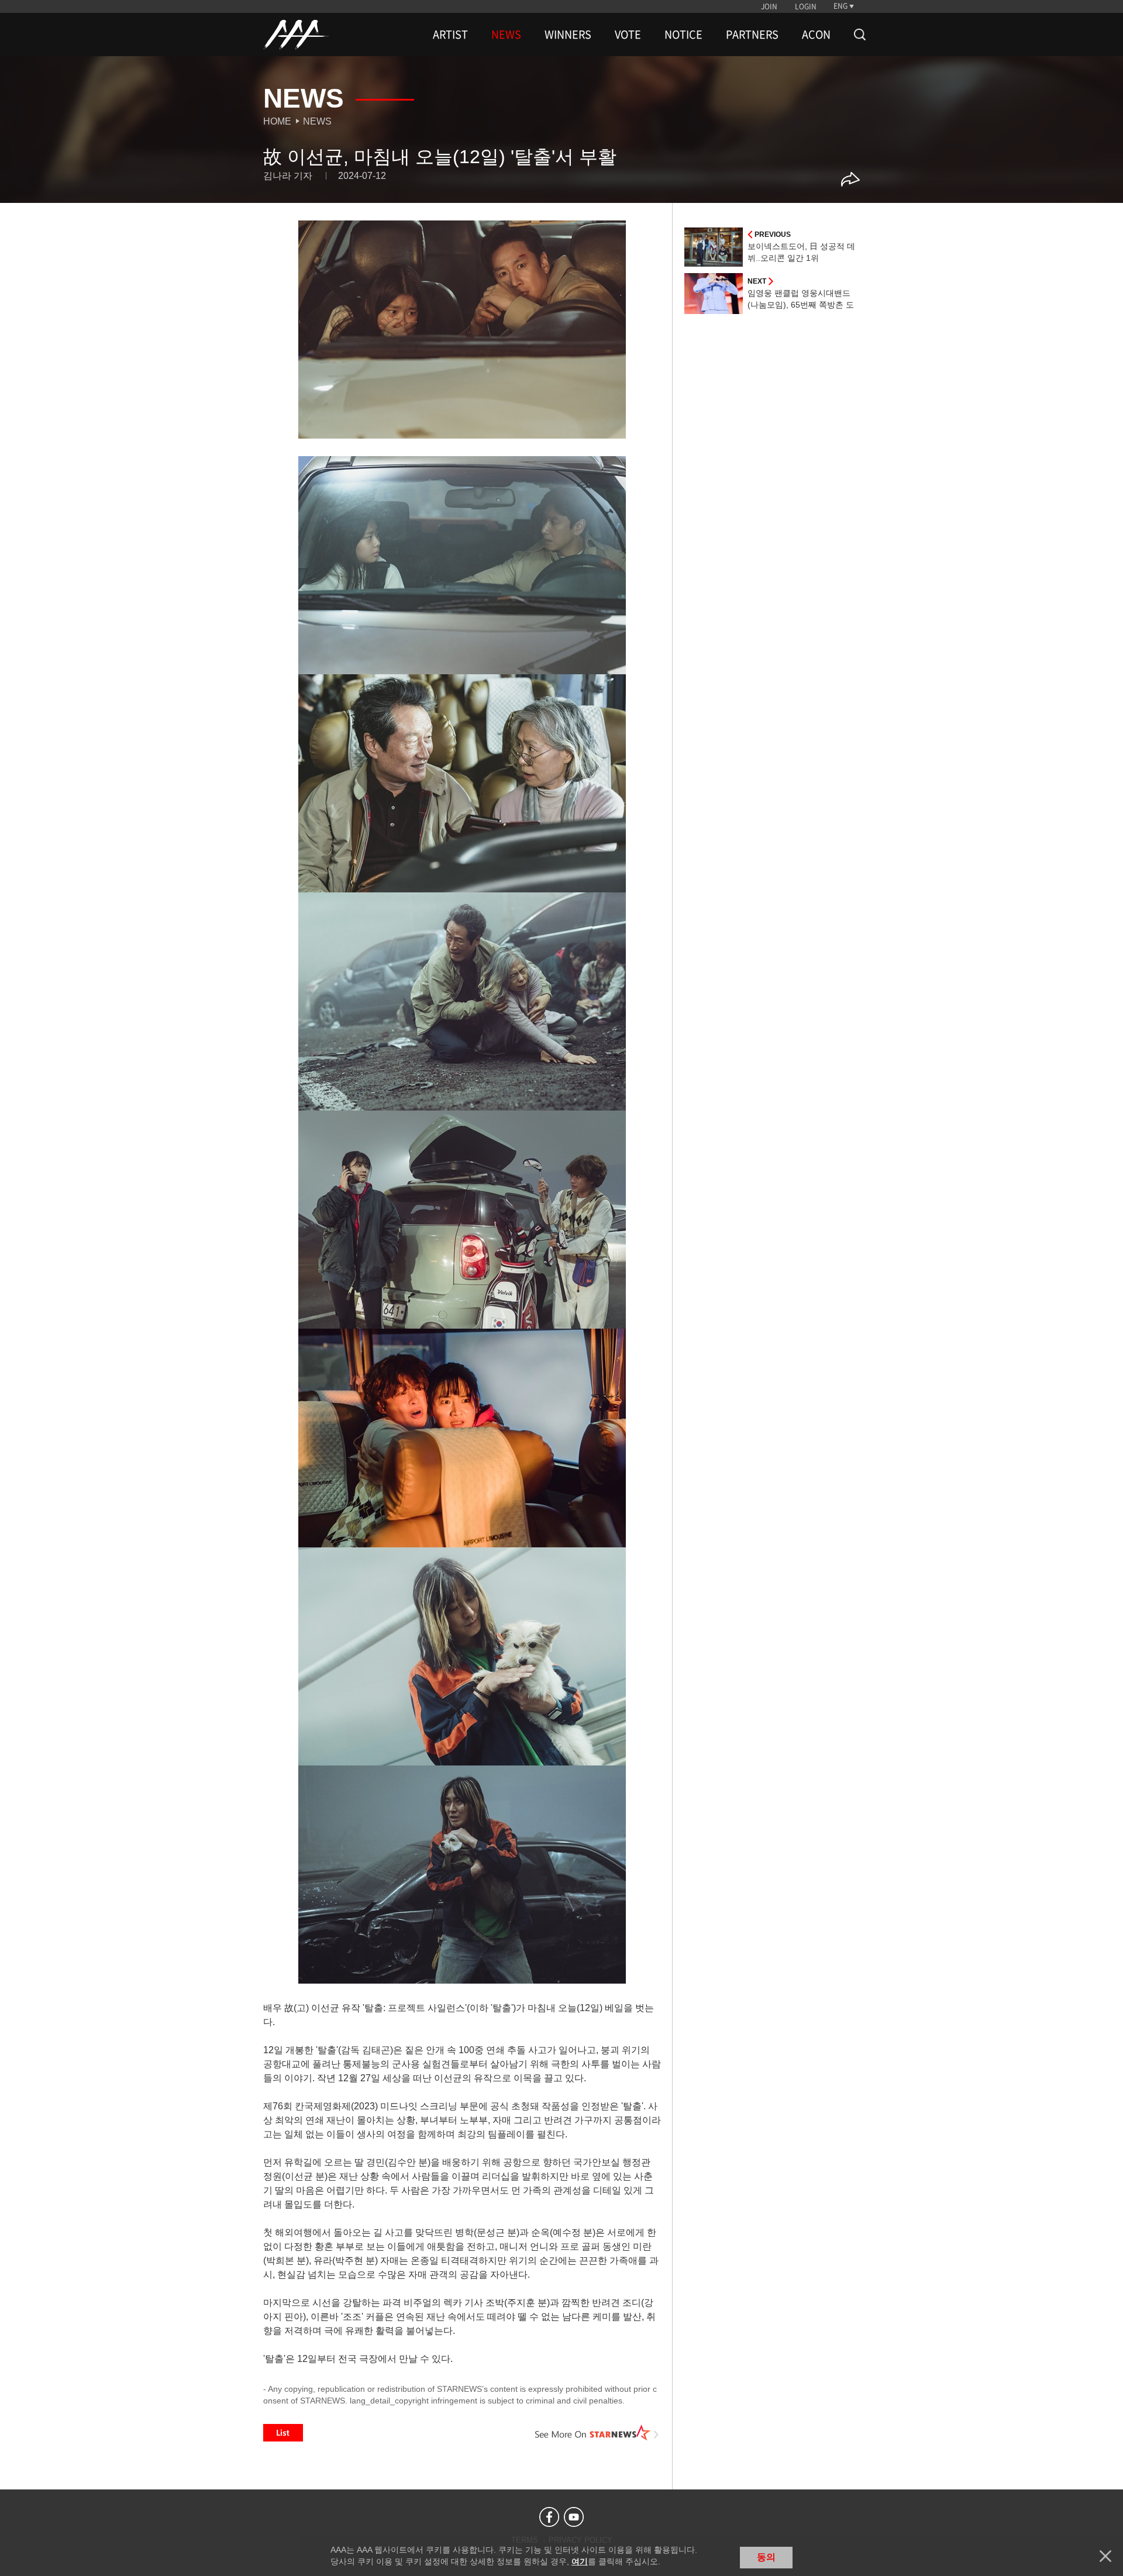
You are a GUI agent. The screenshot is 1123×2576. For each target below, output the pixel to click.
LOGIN (806, 6)
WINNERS (568, 35)
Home (277, 121)
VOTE (628, 35)
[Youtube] (574, 2517)
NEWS (506, 35)
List (283, 2433)
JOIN (769, 6)
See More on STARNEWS (597, 2433)
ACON (816, 35)
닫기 (1105, 2556)
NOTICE (683, 35)
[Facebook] (549, 2517)
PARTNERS (752, 35)
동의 (766, 2557)
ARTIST (450, 35)
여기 (580, 2561)
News (317, 121)
